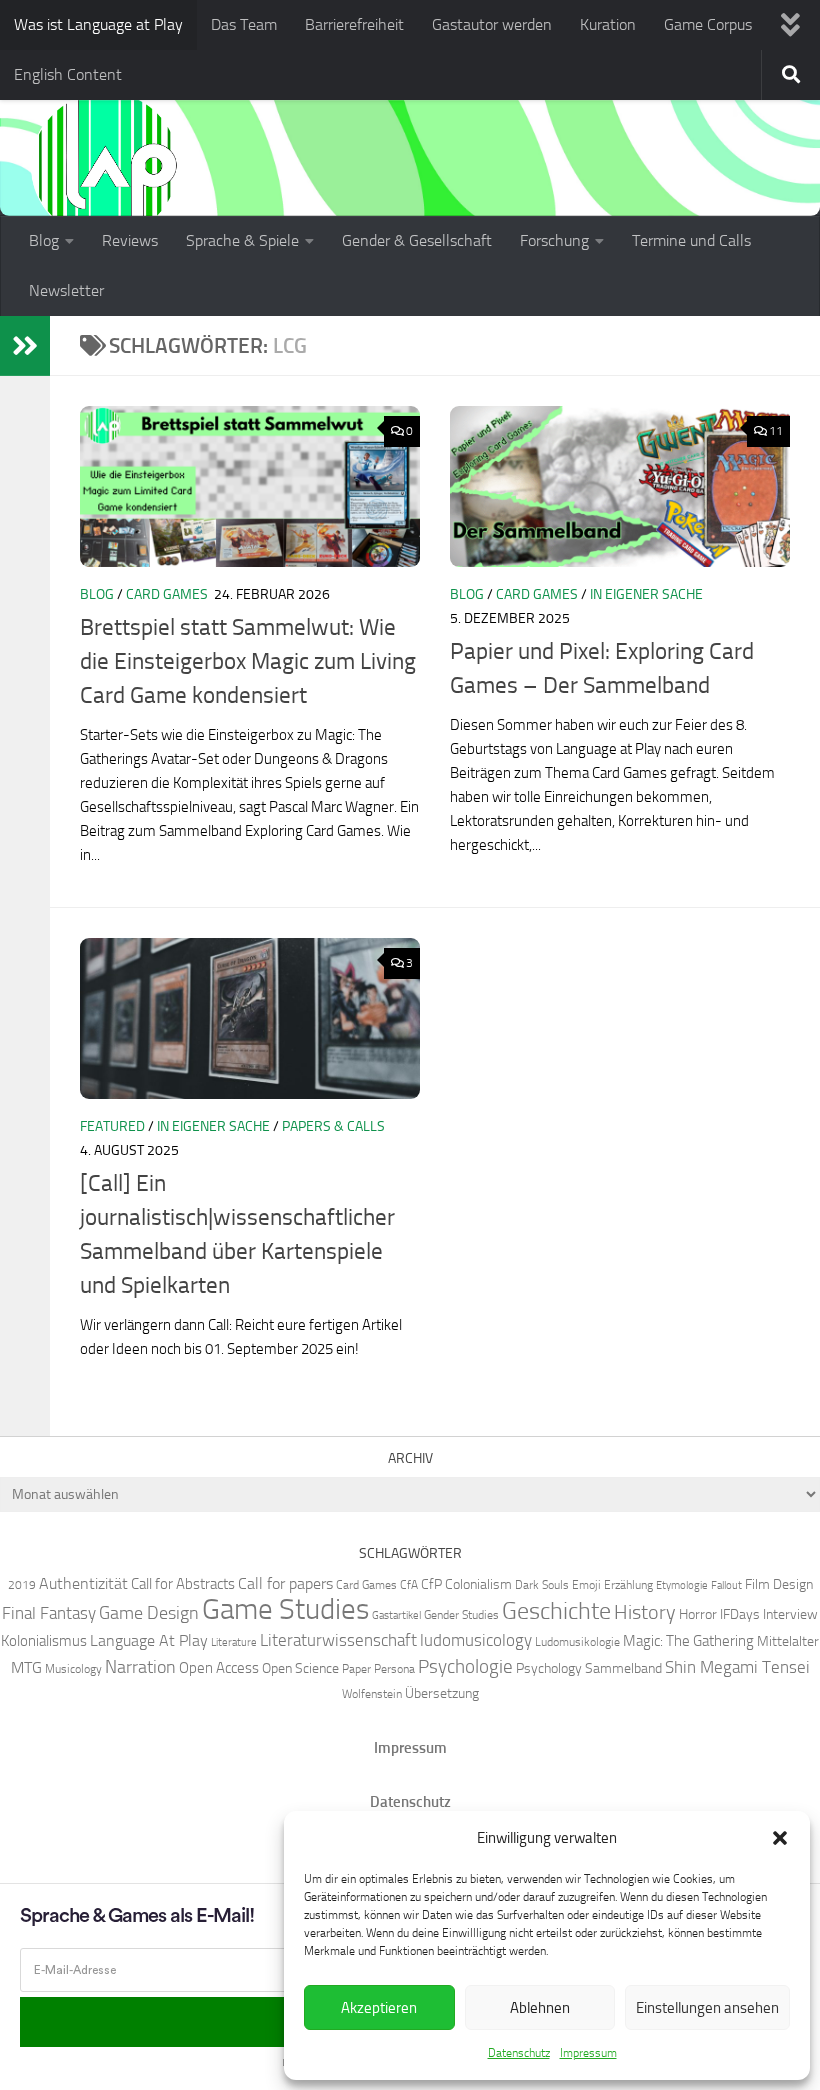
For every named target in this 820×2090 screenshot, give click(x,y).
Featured (112, 1126)
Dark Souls (542, 1584)
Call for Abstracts (183, 1584)
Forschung (554, 240)
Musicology (73, 1668)
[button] (780, 1838)
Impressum (588, 2053)
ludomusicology (476, 1640)
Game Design (149, 1613)
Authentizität (83, 1583)
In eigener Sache (646, 594)
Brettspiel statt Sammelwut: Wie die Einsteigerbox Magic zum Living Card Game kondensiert (248, 661)
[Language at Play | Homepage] (105, 165)
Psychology (549, 1668)
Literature (234, 1642)
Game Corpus (708, 24)
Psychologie (465, 1667)
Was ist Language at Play (98, 24)
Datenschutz (519, 2053)
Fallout (726, 1585)
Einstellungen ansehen (707, 2008)
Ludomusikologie (577, 1641)
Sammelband (623, 1668)
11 (776, 431)
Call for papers (285, 1583)
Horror (698, 1614)
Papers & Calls (333, 1126)
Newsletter (66, 290)
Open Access (219, 1668)
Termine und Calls (691, 240)
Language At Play (149, 1640)
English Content (68, 74)
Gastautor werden (492, 24)
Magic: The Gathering (688, 1641)
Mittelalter (788, 1641)
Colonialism (478, 1584)
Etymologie (682, 1585)
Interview (790, 1614)
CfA (409, 1584)
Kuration (608, 24)
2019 (22, 1584)
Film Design (779, 1584)
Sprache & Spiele (242, 240)
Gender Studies (461, 1614)
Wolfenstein (372, 1693)
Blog (44, 240)
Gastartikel (396, 1615)
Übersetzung (442, 1693)
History (645, 1612)
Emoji (586, 1584)
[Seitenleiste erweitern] (25, 346)
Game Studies (285, 1609)
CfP (431, 1584)
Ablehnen (540, 2008)
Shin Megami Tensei (737, 1667)
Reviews (130, 240)
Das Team (244, 24)
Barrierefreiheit (354, 24)
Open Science (300, 1668)
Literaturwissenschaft (338, 1640)
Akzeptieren (379, 2008)
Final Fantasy (49, 1613)
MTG (26, 1667)
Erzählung (628, 1584)
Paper (356, 1668)
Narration (140, 1667)
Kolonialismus (44, 1641)
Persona (394, 1668)
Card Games (167, 594)
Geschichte (556, 1610)
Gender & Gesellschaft (417, 240)
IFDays (740, 1614)
